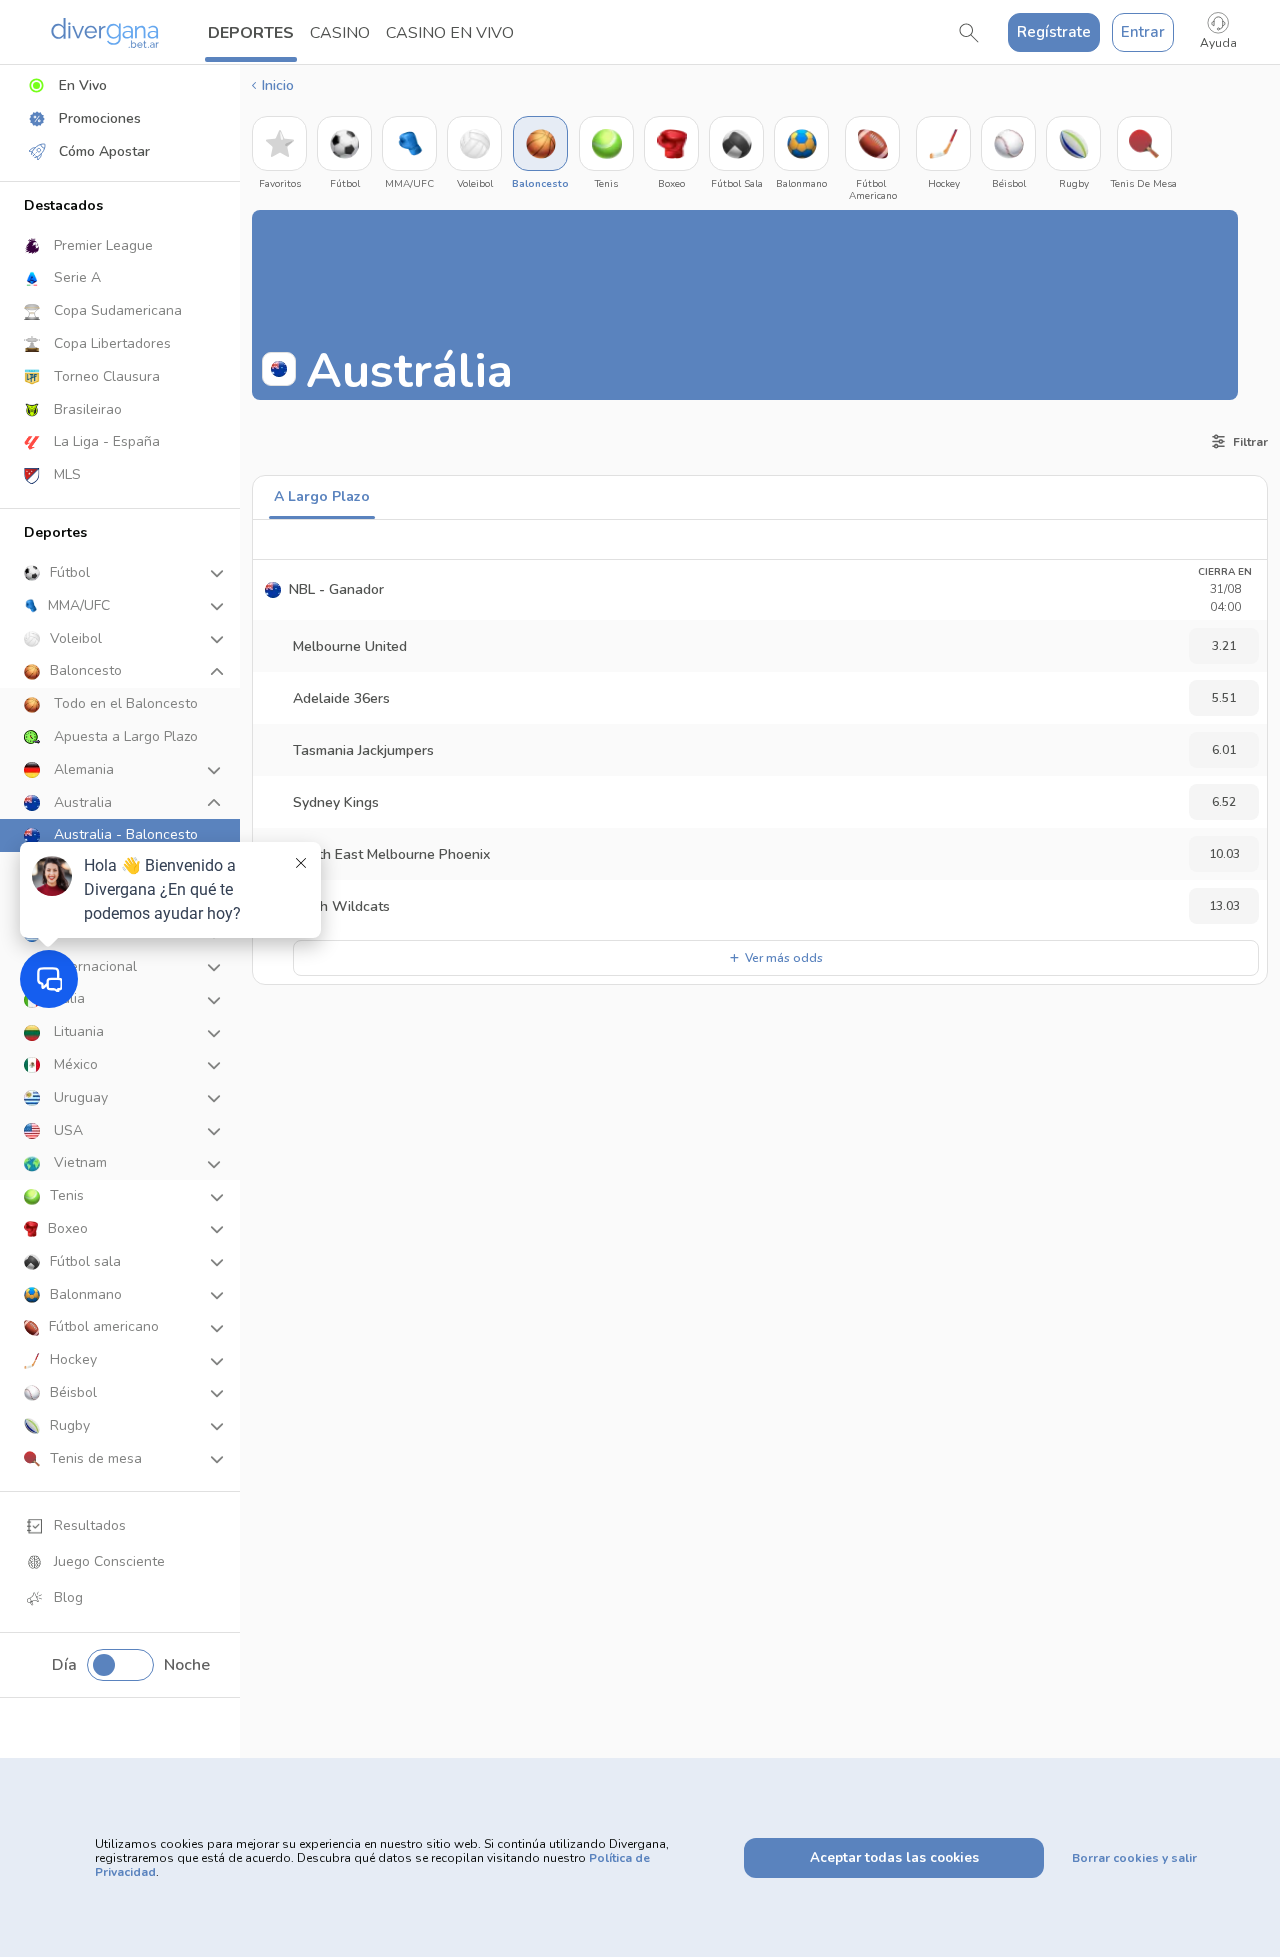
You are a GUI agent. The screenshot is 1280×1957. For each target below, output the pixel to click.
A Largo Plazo (322, 496)
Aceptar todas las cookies (894, 1858)
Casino (340, 33)
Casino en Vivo (450, 33)
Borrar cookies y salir (1134, 1858)
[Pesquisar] (969, 33)
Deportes (251, 33)
